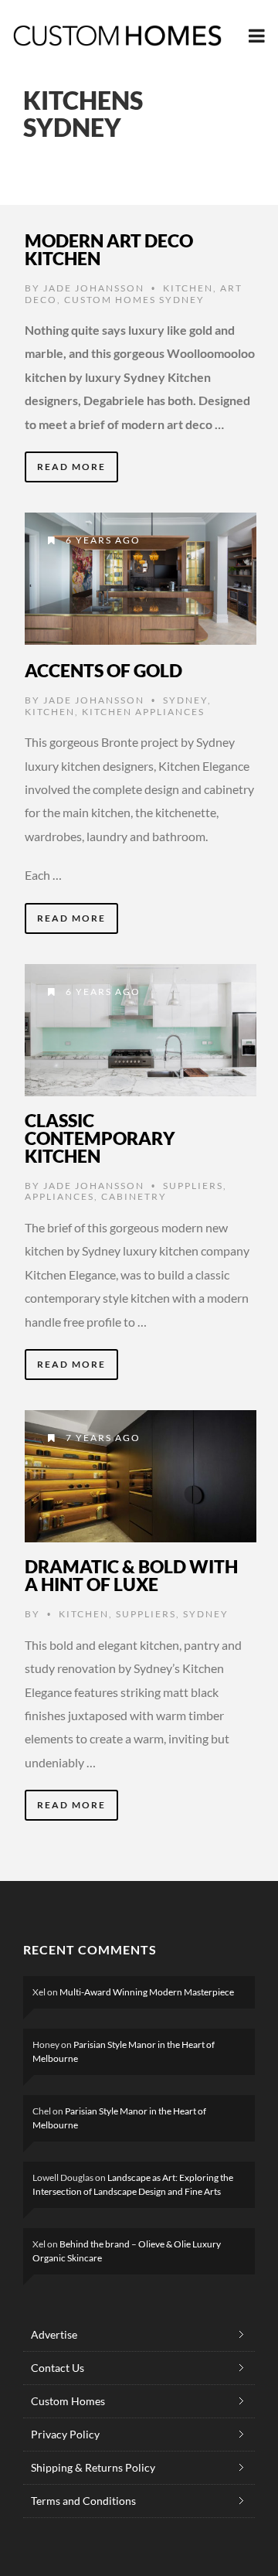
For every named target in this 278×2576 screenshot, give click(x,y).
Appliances (59, 1196)
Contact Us (58, 2368)
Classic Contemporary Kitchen (100, 1138)
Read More (71, 467)
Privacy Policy (65, 2434)
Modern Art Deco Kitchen (109, 249)
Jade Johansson (94, 288)
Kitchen (188, 288)
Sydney (185, 700)
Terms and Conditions (83, 2501)
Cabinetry (134, 1196)
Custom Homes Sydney (134, 300)
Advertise (54, 2334)
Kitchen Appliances (143, 712)
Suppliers (193, 1186)
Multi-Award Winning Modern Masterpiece (147, 1992)
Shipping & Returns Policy (93, 2467)
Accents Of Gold (103, 670)
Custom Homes (68, 2401)
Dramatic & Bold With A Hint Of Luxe (131, 1575)
